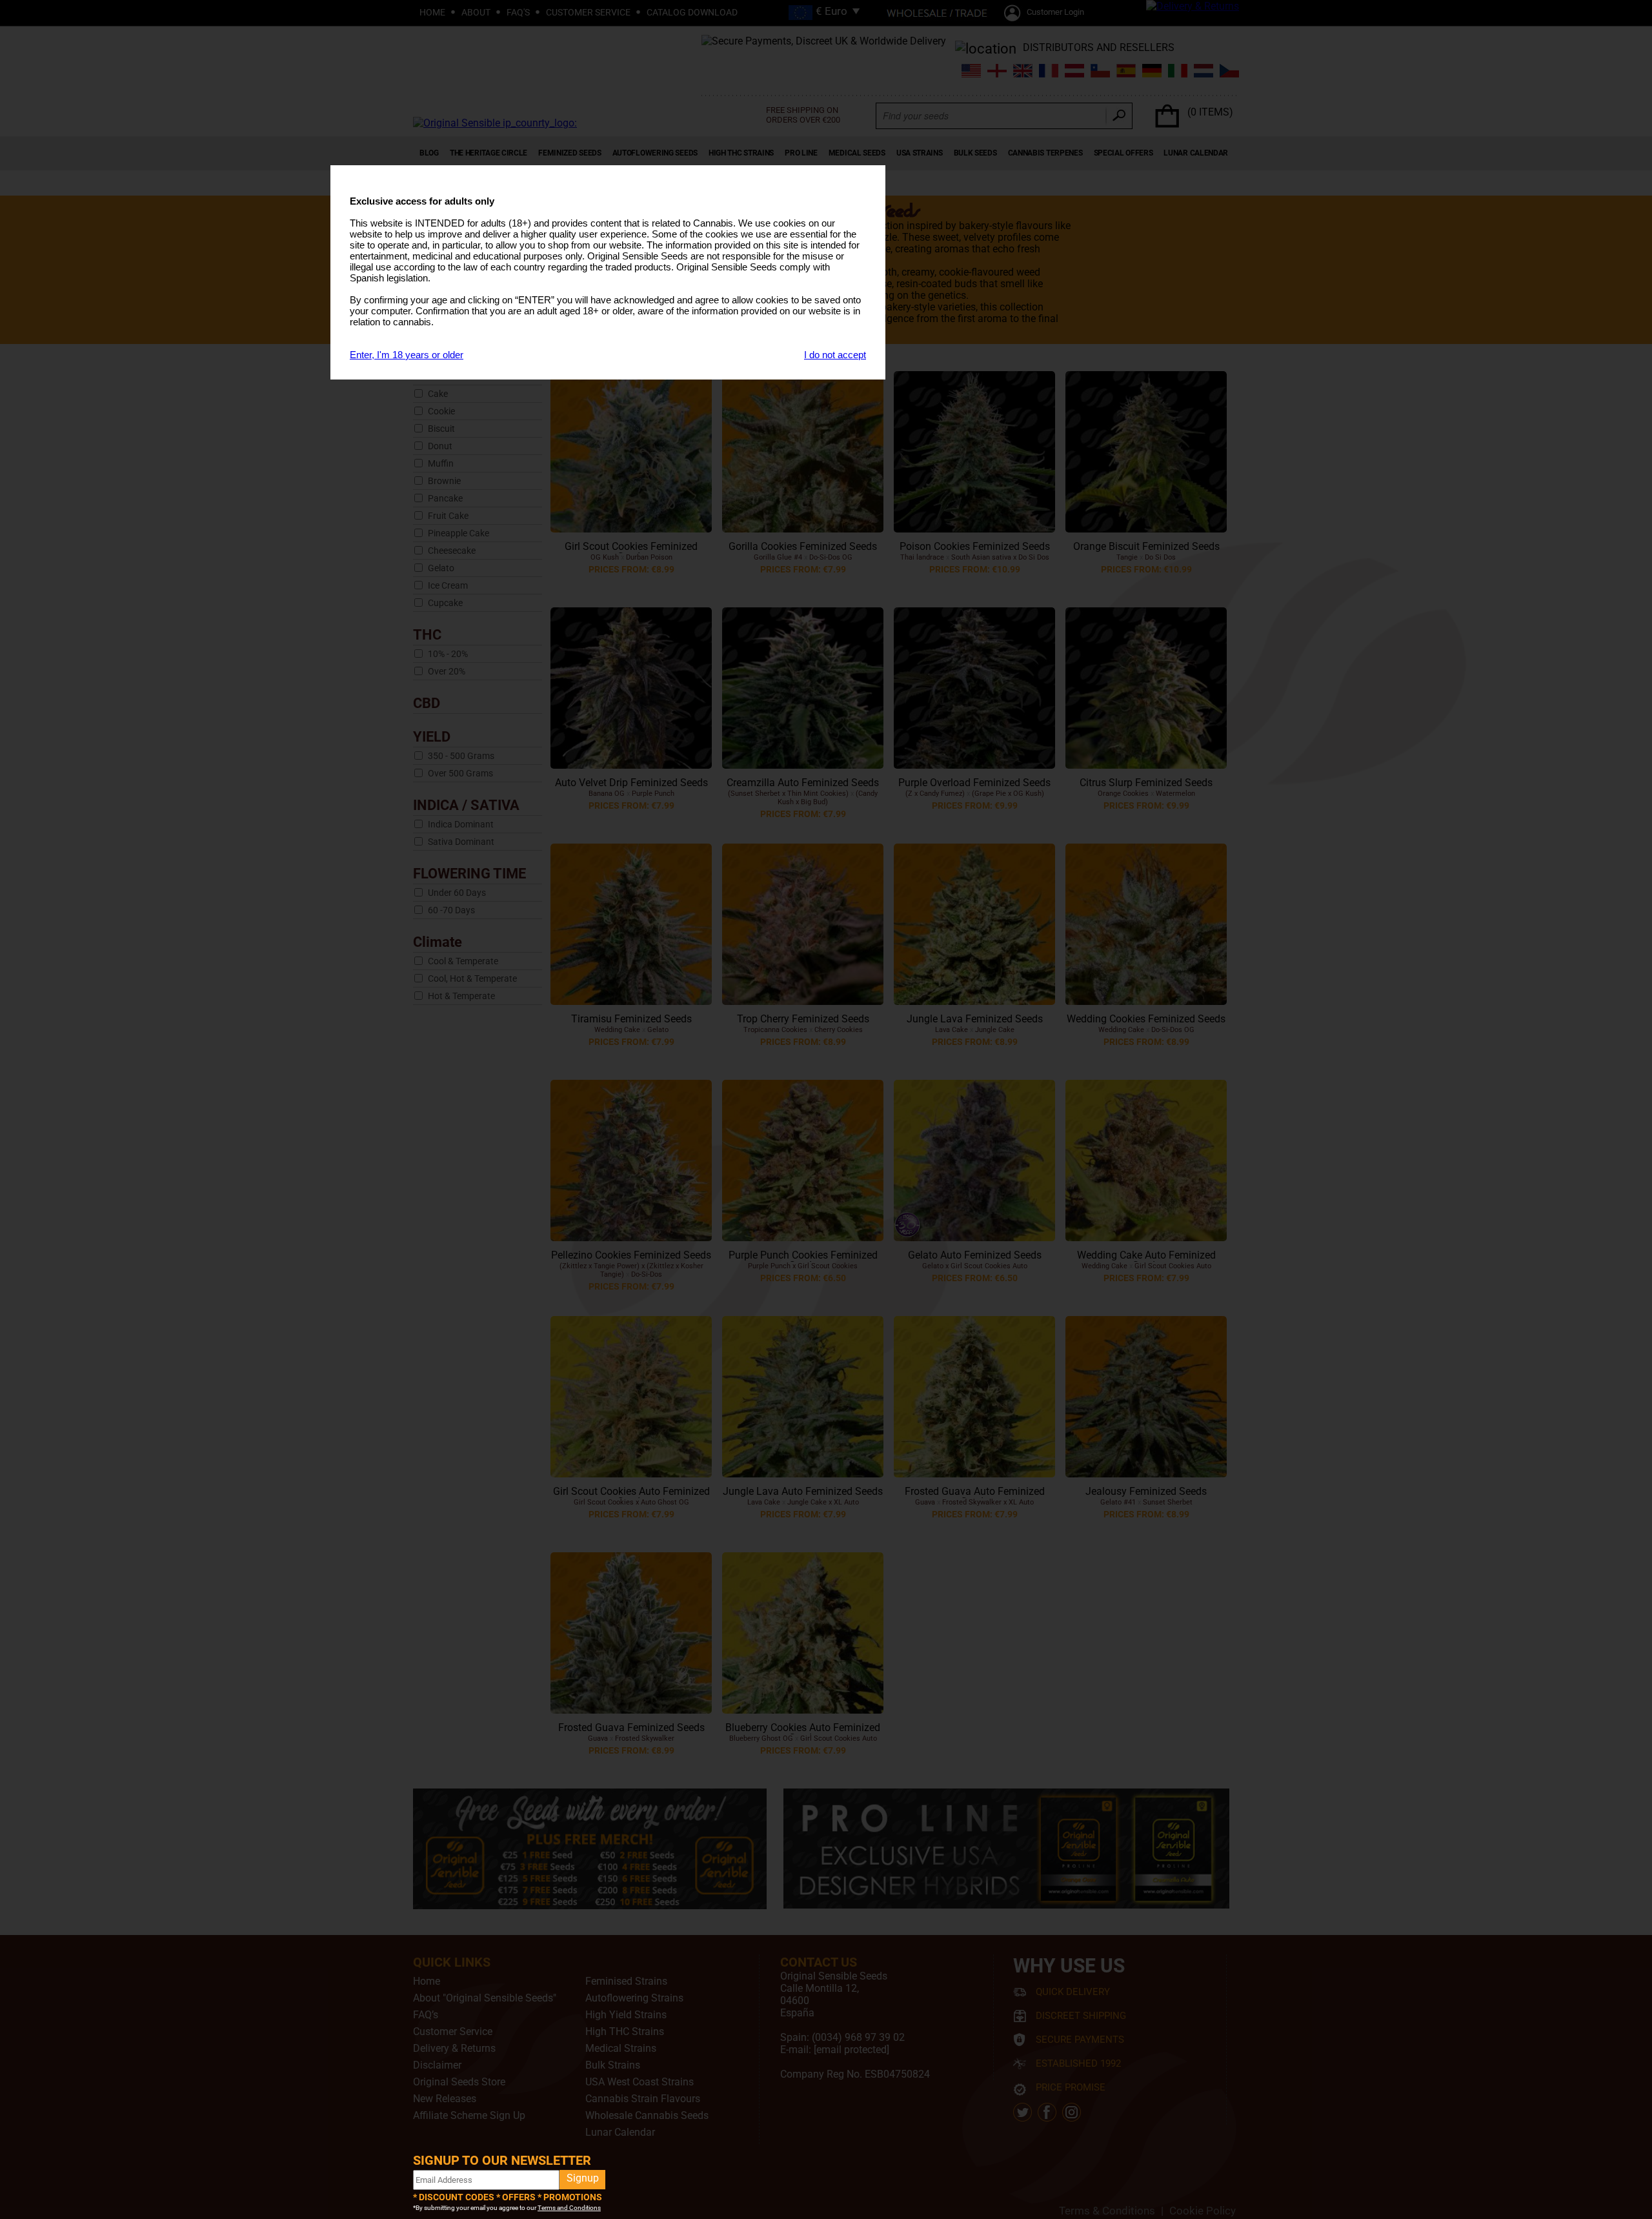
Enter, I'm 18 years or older (407, 355)
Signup (583, 2178)
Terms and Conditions (569, 2208)
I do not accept (835, 355)
